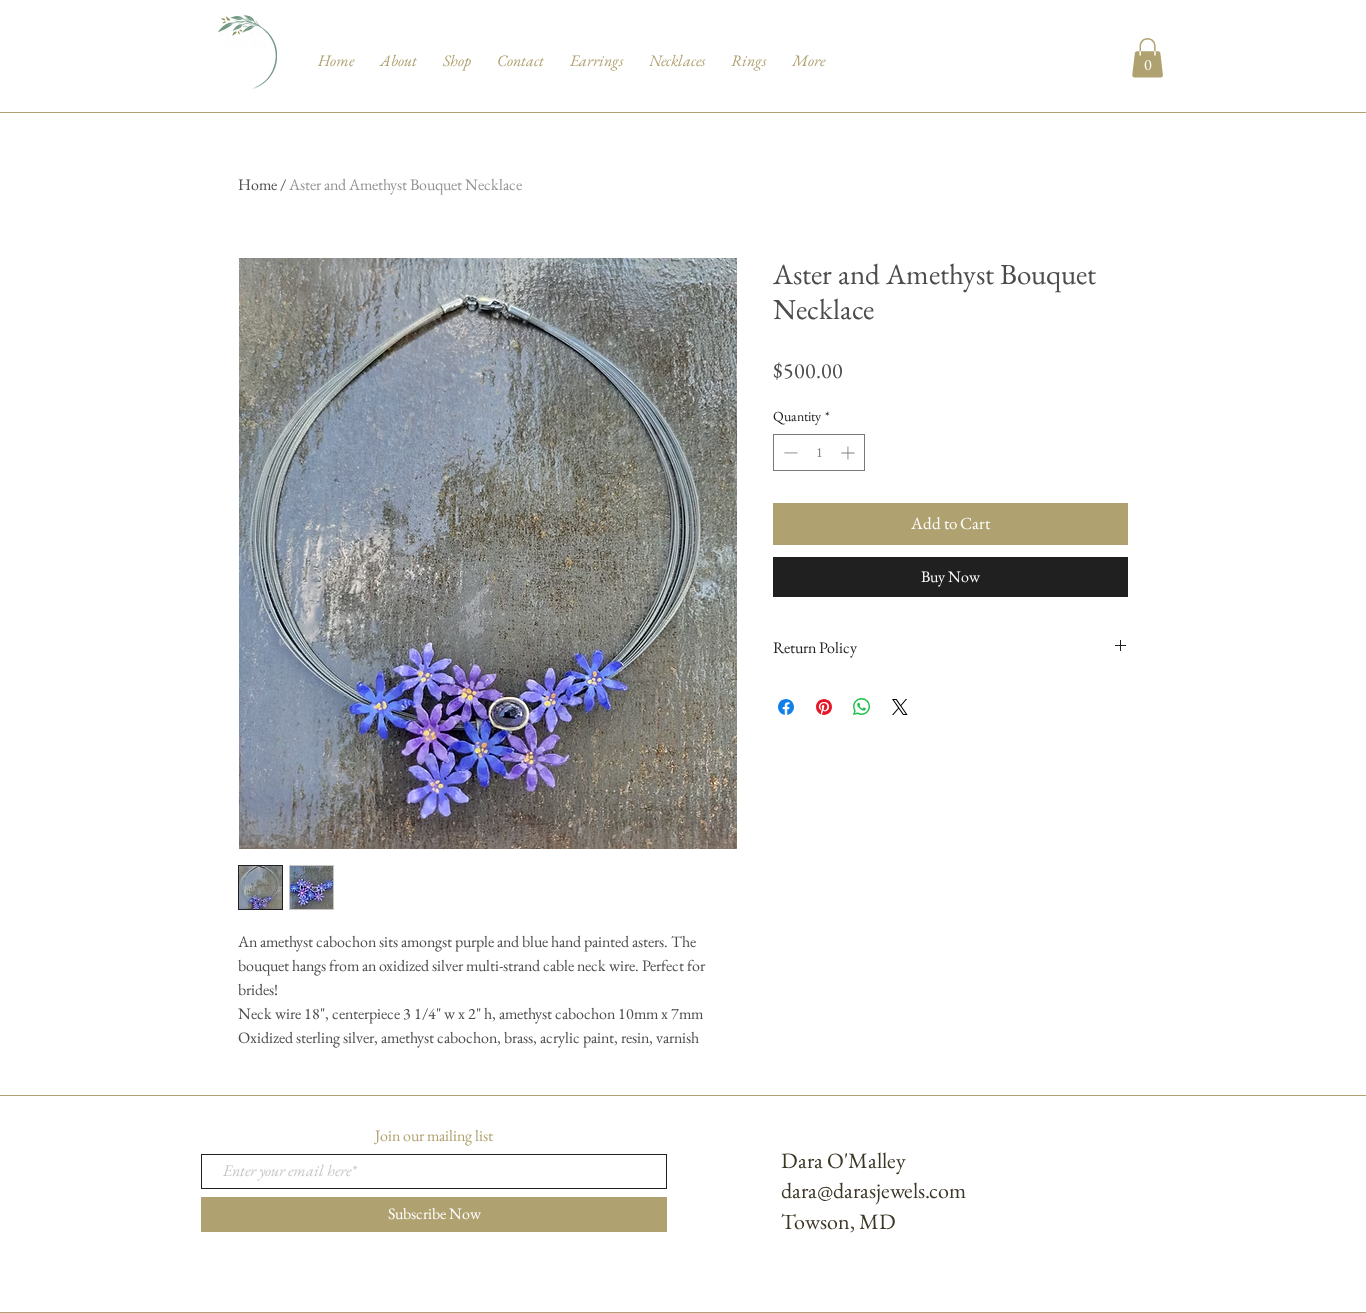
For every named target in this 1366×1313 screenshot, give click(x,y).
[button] (1147, 57)
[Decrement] (788, 452)
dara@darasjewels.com (873, 1190)
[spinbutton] (819, 452)
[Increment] (849, 452)
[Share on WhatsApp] (862, 707)
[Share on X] (900, 707)
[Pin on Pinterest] (824, 707)
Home (257, 184)
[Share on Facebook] (786, 707)
